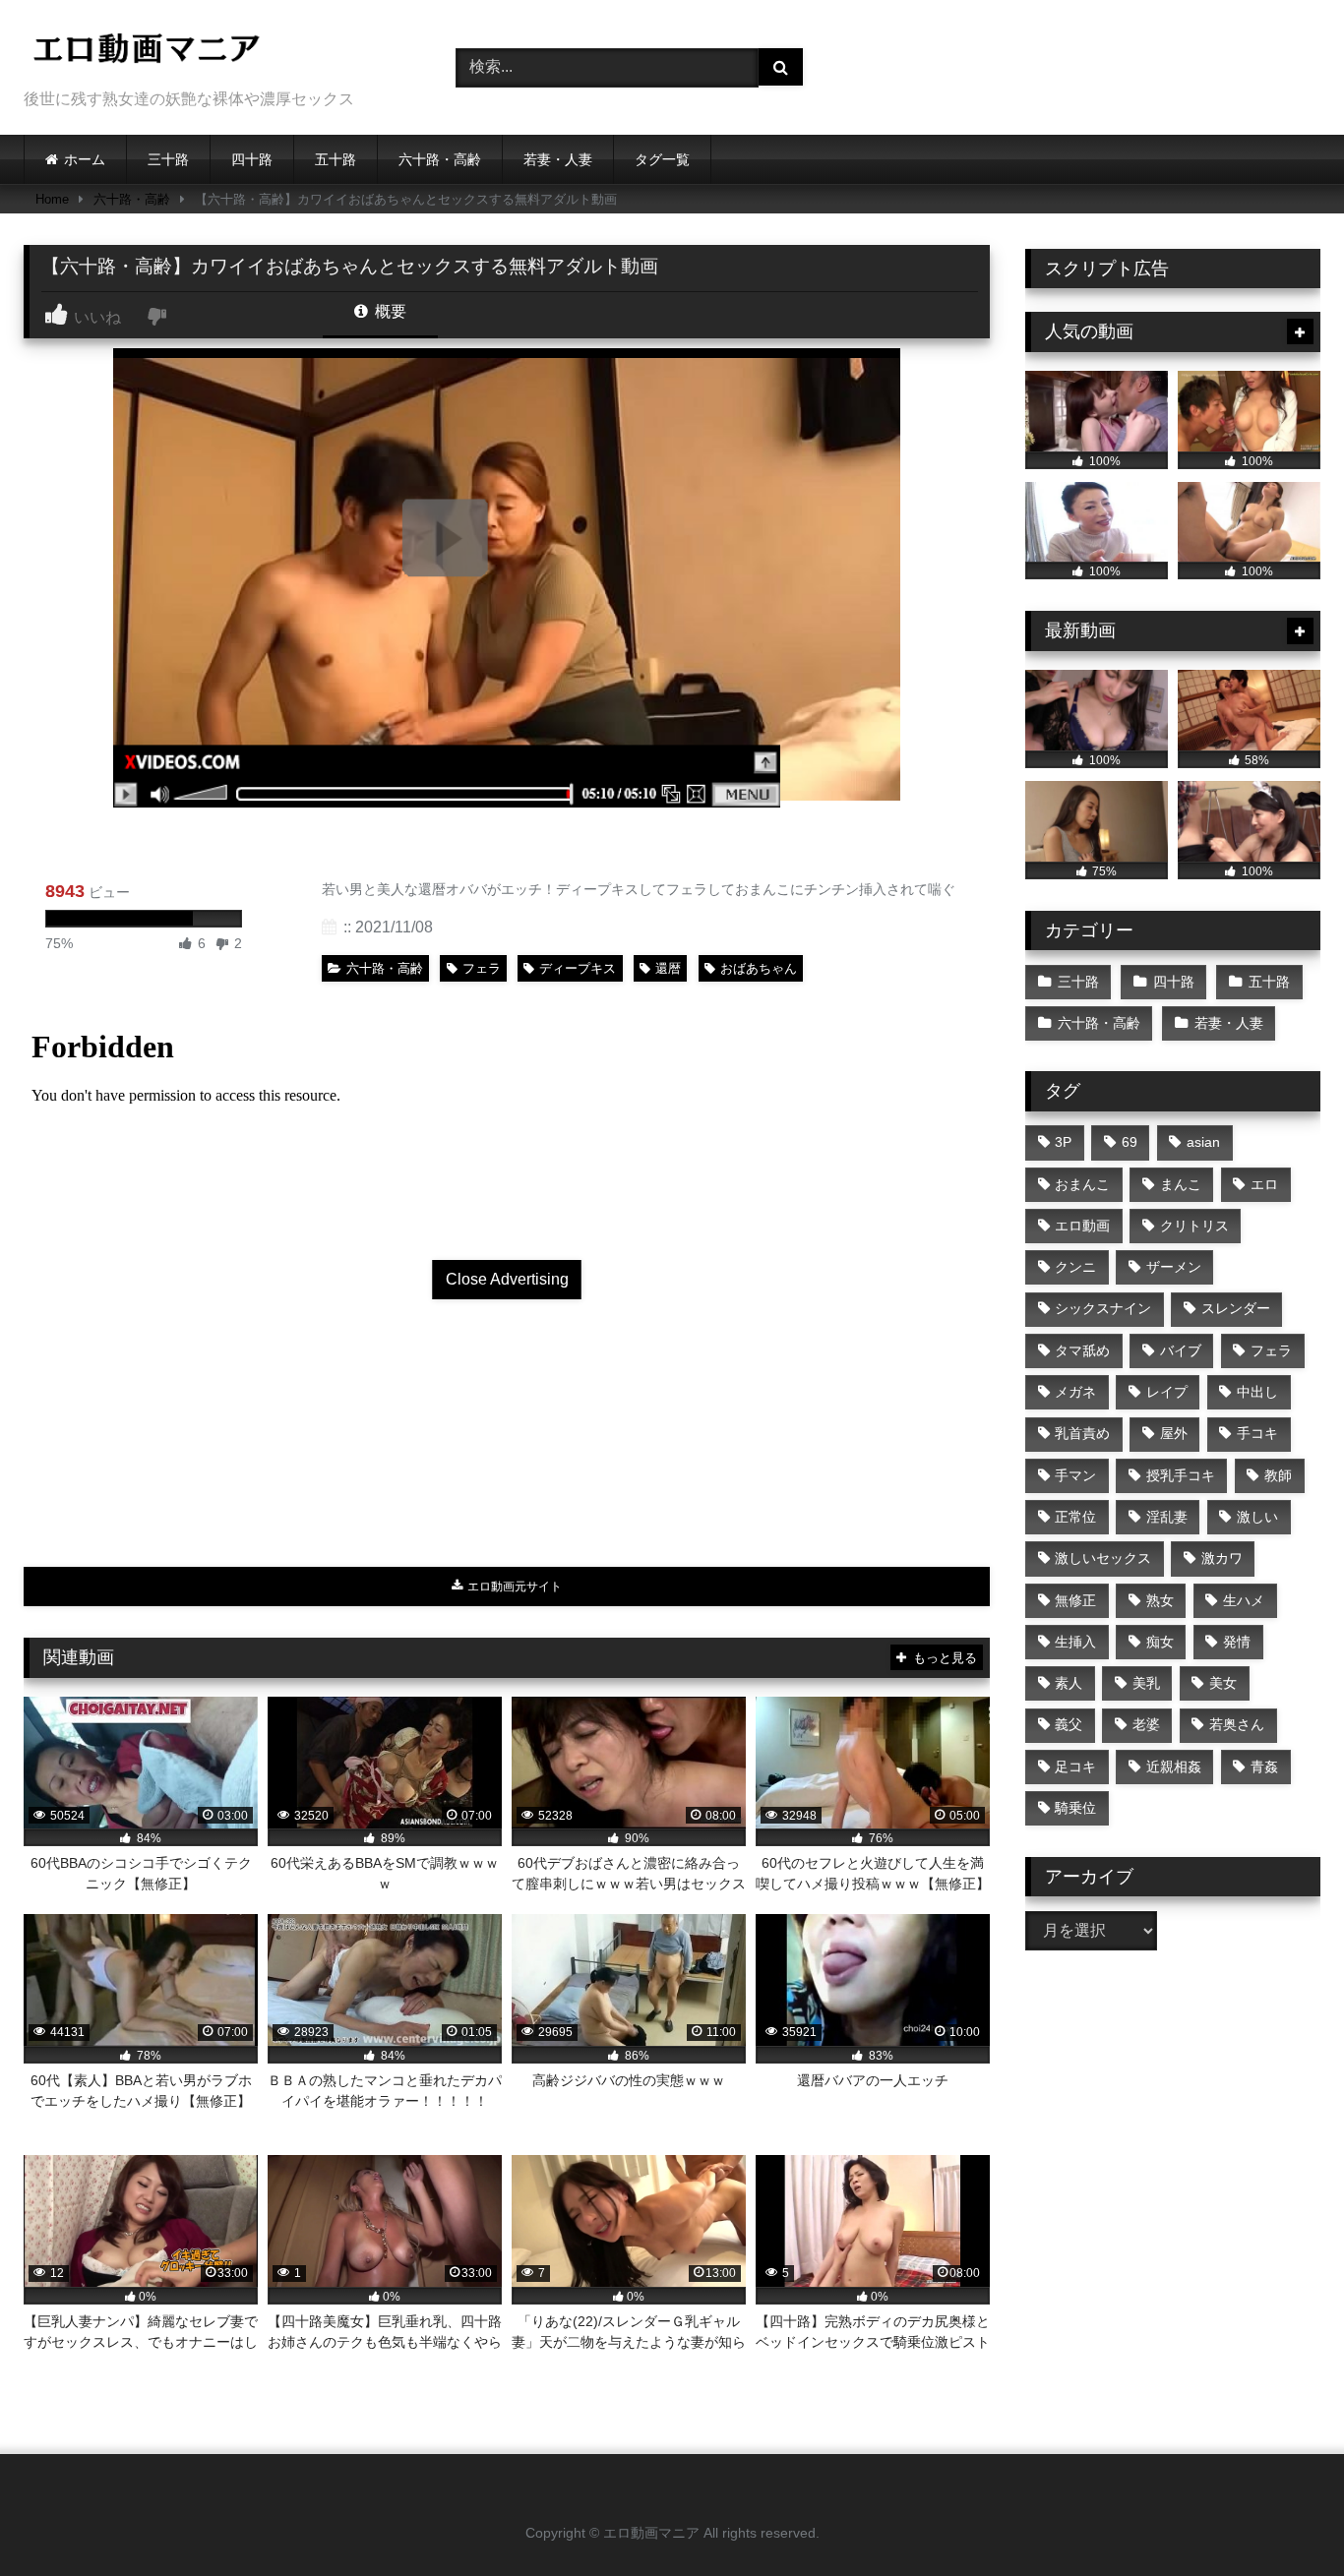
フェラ (482, 968)
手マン (1075, 1475)
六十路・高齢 (440, 159)
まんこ (1181, 1184)
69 (1130, 1142)
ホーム (85, 159)
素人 (1069, 1683)
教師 (1278, 1475)
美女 (1223, 1683)
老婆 (1146, 1724)
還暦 (668, 968)
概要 (389, 311)
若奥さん (1237, 1724)
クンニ (1075, 1267)
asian (1203, 1142)
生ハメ (1244, 1600)
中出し (1257, 1392)
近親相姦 (1174, 1767)
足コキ (1075, 1767)
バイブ (1181, 1350)
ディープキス (578, 968)
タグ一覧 (662, 159)
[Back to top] (1283, 2517)
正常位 (1075, 1517)
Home (52, 199)
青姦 (1264, 1767)
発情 (1237, 1642)
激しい (1257, 1517)
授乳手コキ (1181, 1475)
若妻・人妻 (558, 159)
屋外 (1174, 1433)
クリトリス (1194, 1226)
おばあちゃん (759, 968)
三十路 (168, 159)
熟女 (1160, 1600)
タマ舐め (1082, 1350)
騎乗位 (1075, 1808)
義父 (1069, 1724)
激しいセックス (1103, 1558)
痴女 (1160, 1642)
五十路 (336, 159)
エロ (1264, 1184)
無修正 (1075, 1600)
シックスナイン (1103, 1308)
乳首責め (1082, 1433)
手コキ (1257, 1433)
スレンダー (1236, 1308)
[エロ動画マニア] (147, 52)
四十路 (252, 159)
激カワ (1222, 1558)
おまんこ (1082, 1184)
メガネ (1075, 1392)
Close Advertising (507, 1279)
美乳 (1146, 1683)
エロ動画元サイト (513, 1587)
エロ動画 (1082, 1226)
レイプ (1167, 1392)
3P (1063, 1142)
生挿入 (1075, 1642)
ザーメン (1174, 1267)
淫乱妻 (1167, 1517)
